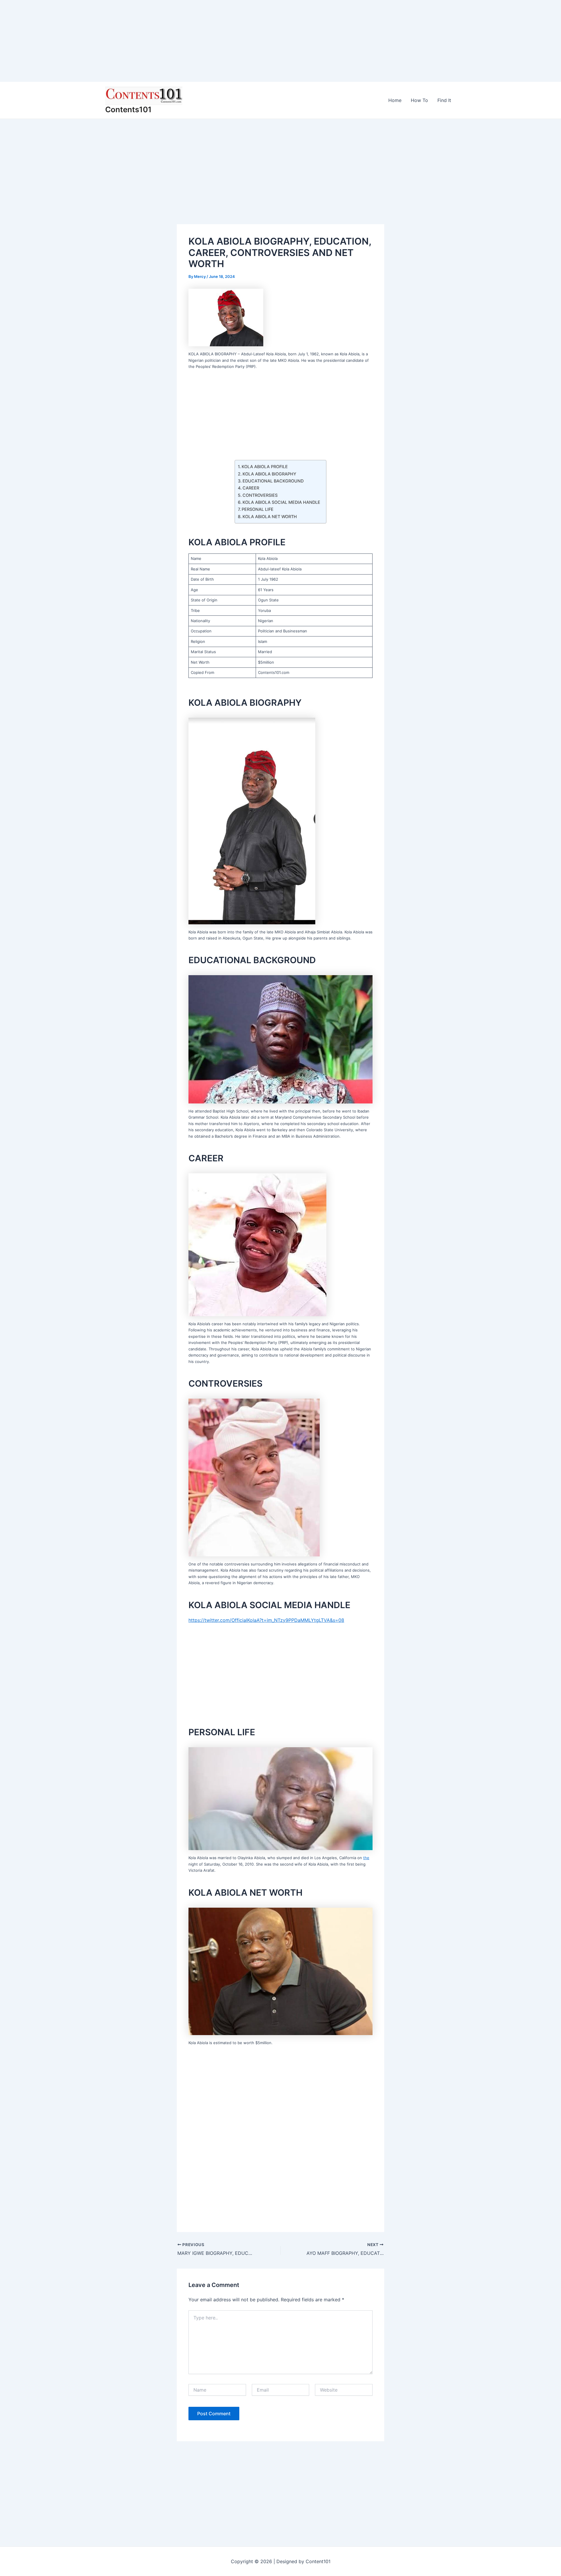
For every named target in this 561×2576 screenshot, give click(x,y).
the (366, 1858)
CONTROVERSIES (260, 495)
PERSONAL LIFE (258, 509)
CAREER (251, 488)
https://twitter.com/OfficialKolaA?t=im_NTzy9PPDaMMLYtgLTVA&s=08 (266, 1620)
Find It (444, 100)
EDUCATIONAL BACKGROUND (273, 481)
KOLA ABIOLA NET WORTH (270, 517)
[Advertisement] (175, 41)
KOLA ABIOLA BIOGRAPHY (269, 474)
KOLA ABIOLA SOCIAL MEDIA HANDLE (281, 502)
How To (419, 100)
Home (395, 100)
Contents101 (128, 109)
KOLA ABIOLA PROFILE (265, 467)
